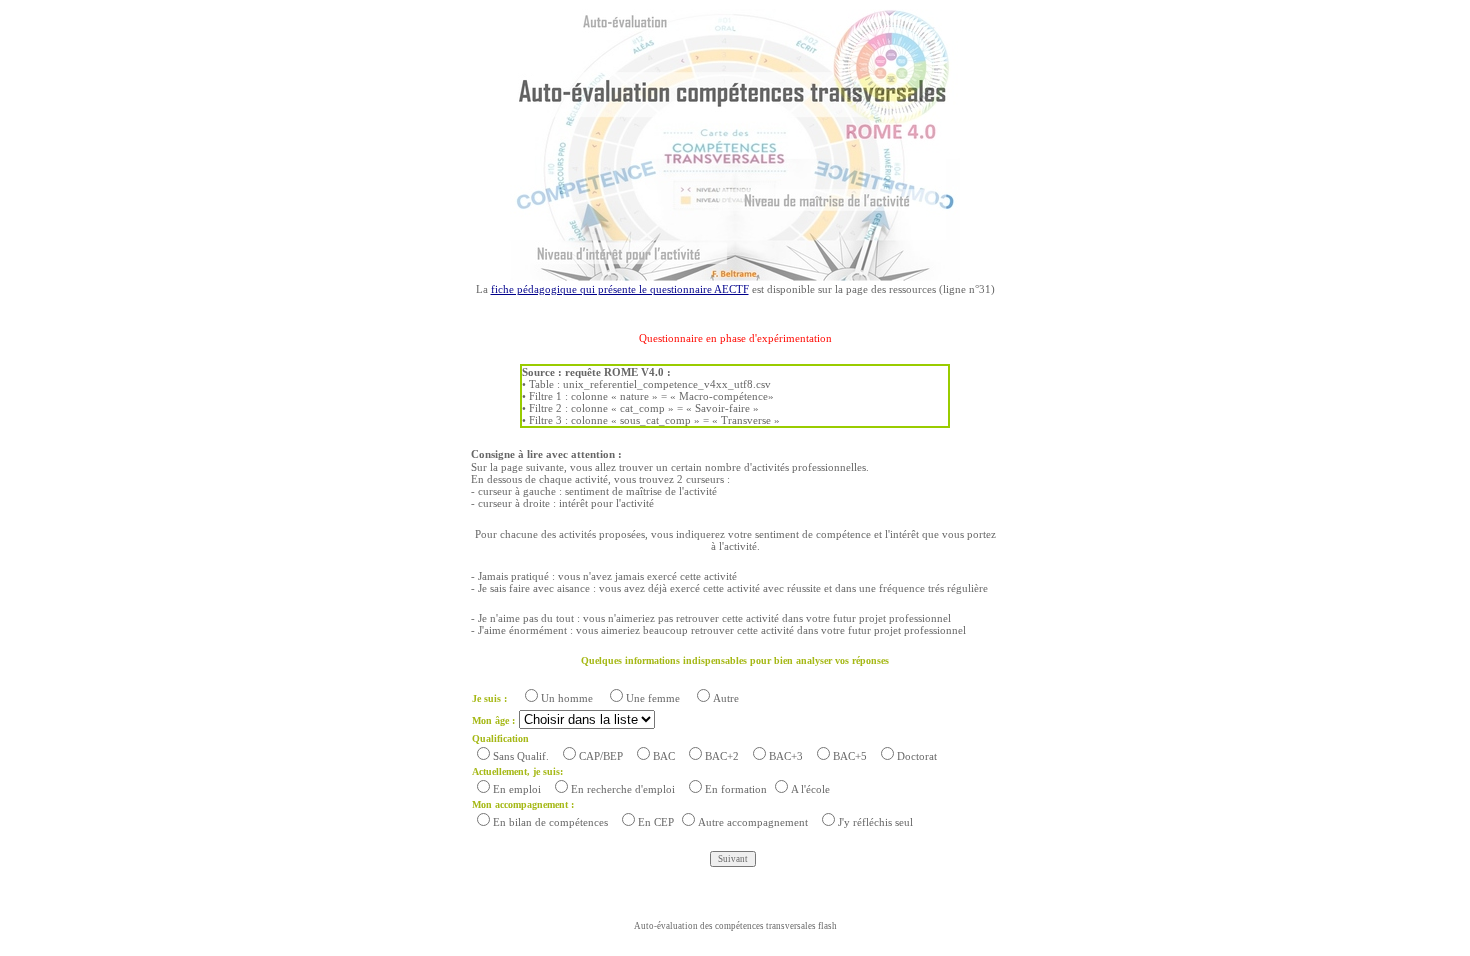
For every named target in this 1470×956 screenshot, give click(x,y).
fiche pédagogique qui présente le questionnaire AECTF (620, 289)
